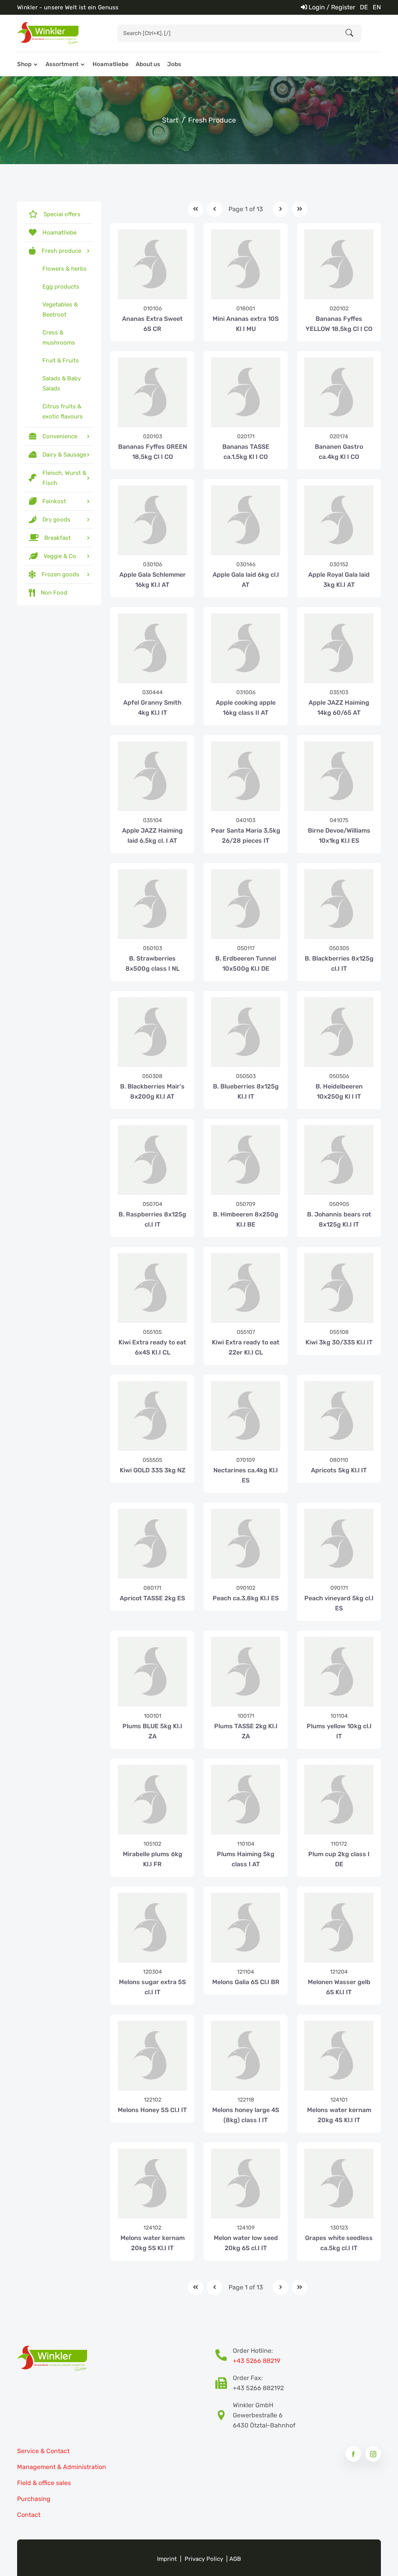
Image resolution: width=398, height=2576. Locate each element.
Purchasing (34, 2499)
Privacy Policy (204, 2559)
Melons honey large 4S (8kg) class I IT (246, 2115)
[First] (196, 209)
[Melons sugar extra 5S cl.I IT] (152, 1927)
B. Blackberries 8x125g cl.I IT (339, 963)
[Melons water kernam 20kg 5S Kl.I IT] (152, 2183)
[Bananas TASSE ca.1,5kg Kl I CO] (246, 392)
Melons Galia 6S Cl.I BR (246, 1982)
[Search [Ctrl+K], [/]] (349, 33)
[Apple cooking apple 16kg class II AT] (246, 648)
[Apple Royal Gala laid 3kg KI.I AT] (339, 520)
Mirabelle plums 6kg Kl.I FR (153, 1859)
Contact (29, 2515)
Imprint (167, 2559)
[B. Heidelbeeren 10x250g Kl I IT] (339, 1032)
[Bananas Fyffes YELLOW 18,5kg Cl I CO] (339, 264)
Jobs (174, 64)
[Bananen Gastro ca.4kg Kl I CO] (339, 392)
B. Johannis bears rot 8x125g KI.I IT (339, 1219)
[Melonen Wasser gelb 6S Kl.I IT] (339, 1927)
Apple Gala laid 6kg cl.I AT (246, 580)
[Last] (300, 209)
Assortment (62, 64)
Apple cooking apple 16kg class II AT (246, 708)
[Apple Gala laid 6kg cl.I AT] (246, 520)
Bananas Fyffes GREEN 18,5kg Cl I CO (153, 452)
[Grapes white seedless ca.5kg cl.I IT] (339, 2183)
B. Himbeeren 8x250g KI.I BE (246, 1219)
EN (377, 7)
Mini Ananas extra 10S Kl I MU (246, 324)
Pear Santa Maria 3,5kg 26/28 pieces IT (246, 836)
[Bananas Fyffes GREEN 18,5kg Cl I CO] (152, 392)
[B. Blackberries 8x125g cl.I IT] (339, 904)
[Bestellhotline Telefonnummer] (224, 2356)
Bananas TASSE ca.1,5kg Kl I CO (246, 452)
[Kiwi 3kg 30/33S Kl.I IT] (339, 1288)
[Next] (281, 209)
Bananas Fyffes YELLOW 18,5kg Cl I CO (339, 324)
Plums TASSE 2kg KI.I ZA (246, 1731)
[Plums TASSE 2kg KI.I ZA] (246, 1671)
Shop (24, 64)
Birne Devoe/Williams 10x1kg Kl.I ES (339, 836)
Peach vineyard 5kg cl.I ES (339, 1603)
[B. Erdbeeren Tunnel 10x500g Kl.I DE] (246, 904)
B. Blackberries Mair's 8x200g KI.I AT (152, 1091)
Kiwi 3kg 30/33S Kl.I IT (339, 1342)
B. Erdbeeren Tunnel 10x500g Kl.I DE (246, 963)
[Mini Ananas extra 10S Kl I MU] (246, 264)
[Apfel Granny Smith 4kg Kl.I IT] (152, 648)
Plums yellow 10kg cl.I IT (339, 1731)
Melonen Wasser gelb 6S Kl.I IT (339, 1987)
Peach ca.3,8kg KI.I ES (246, 1598)
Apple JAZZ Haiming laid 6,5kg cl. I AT (152, 836)
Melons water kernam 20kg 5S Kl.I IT (153, 2243)
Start (170, 120)
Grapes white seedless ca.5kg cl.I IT (339, 2243)
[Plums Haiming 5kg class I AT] (246, 1799)
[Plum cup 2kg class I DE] (339, 1799)
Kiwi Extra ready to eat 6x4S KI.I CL (152, 1347)
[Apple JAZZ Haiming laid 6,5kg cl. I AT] (152, 776)
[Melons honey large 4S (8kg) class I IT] (246, 2055)
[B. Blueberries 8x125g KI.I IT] (246, 1032)
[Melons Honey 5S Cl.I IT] (152, 2055)
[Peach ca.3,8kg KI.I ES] (246, 1543)
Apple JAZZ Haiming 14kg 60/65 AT (339, 708)
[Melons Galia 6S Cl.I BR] (246, 1927)
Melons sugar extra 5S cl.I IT (152, 1987)
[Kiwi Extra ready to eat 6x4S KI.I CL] (152, 1288)
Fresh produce (212, 120)
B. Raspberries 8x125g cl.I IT (152, 1219)
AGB (235, 2559)
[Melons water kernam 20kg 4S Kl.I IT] (339, 2055)
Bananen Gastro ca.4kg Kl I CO (339, 452)
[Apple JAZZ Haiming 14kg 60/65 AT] (339, 648)
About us (148, 64)
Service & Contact (43, 2451)
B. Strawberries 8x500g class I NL (153, 963)
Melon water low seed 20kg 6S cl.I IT (246, 2243)
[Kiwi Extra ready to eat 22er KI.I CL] (246, 1288)
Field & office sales (44, 2483)
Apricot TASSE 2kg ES (152, 1598)
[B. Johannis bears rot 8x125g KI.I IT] (339, 1160)
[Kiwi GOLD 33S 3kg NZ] (152, 1416)
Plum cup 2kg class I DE (339, 1859)
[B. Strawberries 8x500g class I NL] (152, 904)
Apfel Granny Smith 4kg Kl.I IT (152, 708)
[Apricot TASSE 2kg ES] (152, 1543)
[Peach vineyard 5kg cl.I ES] (339, 1543)
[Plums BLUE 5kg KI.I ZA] (152, 1671)
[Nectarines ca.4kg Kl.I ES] (246, 1416)
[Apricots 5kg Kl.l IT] (339, 1416)
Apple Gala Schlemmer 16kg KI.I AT (153, 580)
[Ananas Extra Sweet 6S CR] (152, 264)
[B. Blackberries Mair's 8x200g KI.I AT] (152, 1032)
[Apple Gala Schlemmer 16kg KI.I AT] (152, 520)
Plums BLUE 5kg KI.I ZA (152, 1731)
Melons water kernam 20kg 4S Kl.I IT (339, 2115)
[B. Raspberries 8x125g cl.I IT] (152, 1160)
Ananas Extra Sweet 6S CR (152, 324)
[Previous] (215, 209)
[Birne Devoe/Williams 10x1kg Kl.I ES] (339, 776)
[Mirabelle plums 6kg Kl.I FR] (152, 1799)
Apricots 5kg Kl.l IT (339, 1470)
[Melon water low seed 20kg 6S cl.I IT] (246, 2183)
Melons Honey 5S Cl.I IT (152, 2110)
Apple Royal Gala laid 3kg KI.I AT (339, 580)
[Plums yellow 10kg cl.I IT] (339, 1671)
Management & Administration (62, 2467)
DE (364, 7)
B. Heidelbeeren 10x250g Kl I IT (339, 1091)
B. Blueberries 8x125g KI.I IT (246, 1091)
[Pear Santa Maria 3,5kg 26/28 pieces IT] (246, 776)
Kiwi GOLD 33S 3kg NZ (153, 1470)
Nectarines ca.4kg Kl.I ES (246, 1475)
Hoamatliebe (111, 64)
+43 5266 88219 (257, 2361)
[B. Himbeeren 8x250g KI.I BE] (246, 1160)
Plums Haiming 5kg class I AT (246, 1859)
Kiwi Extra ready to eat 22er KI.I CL (246, 1347)
